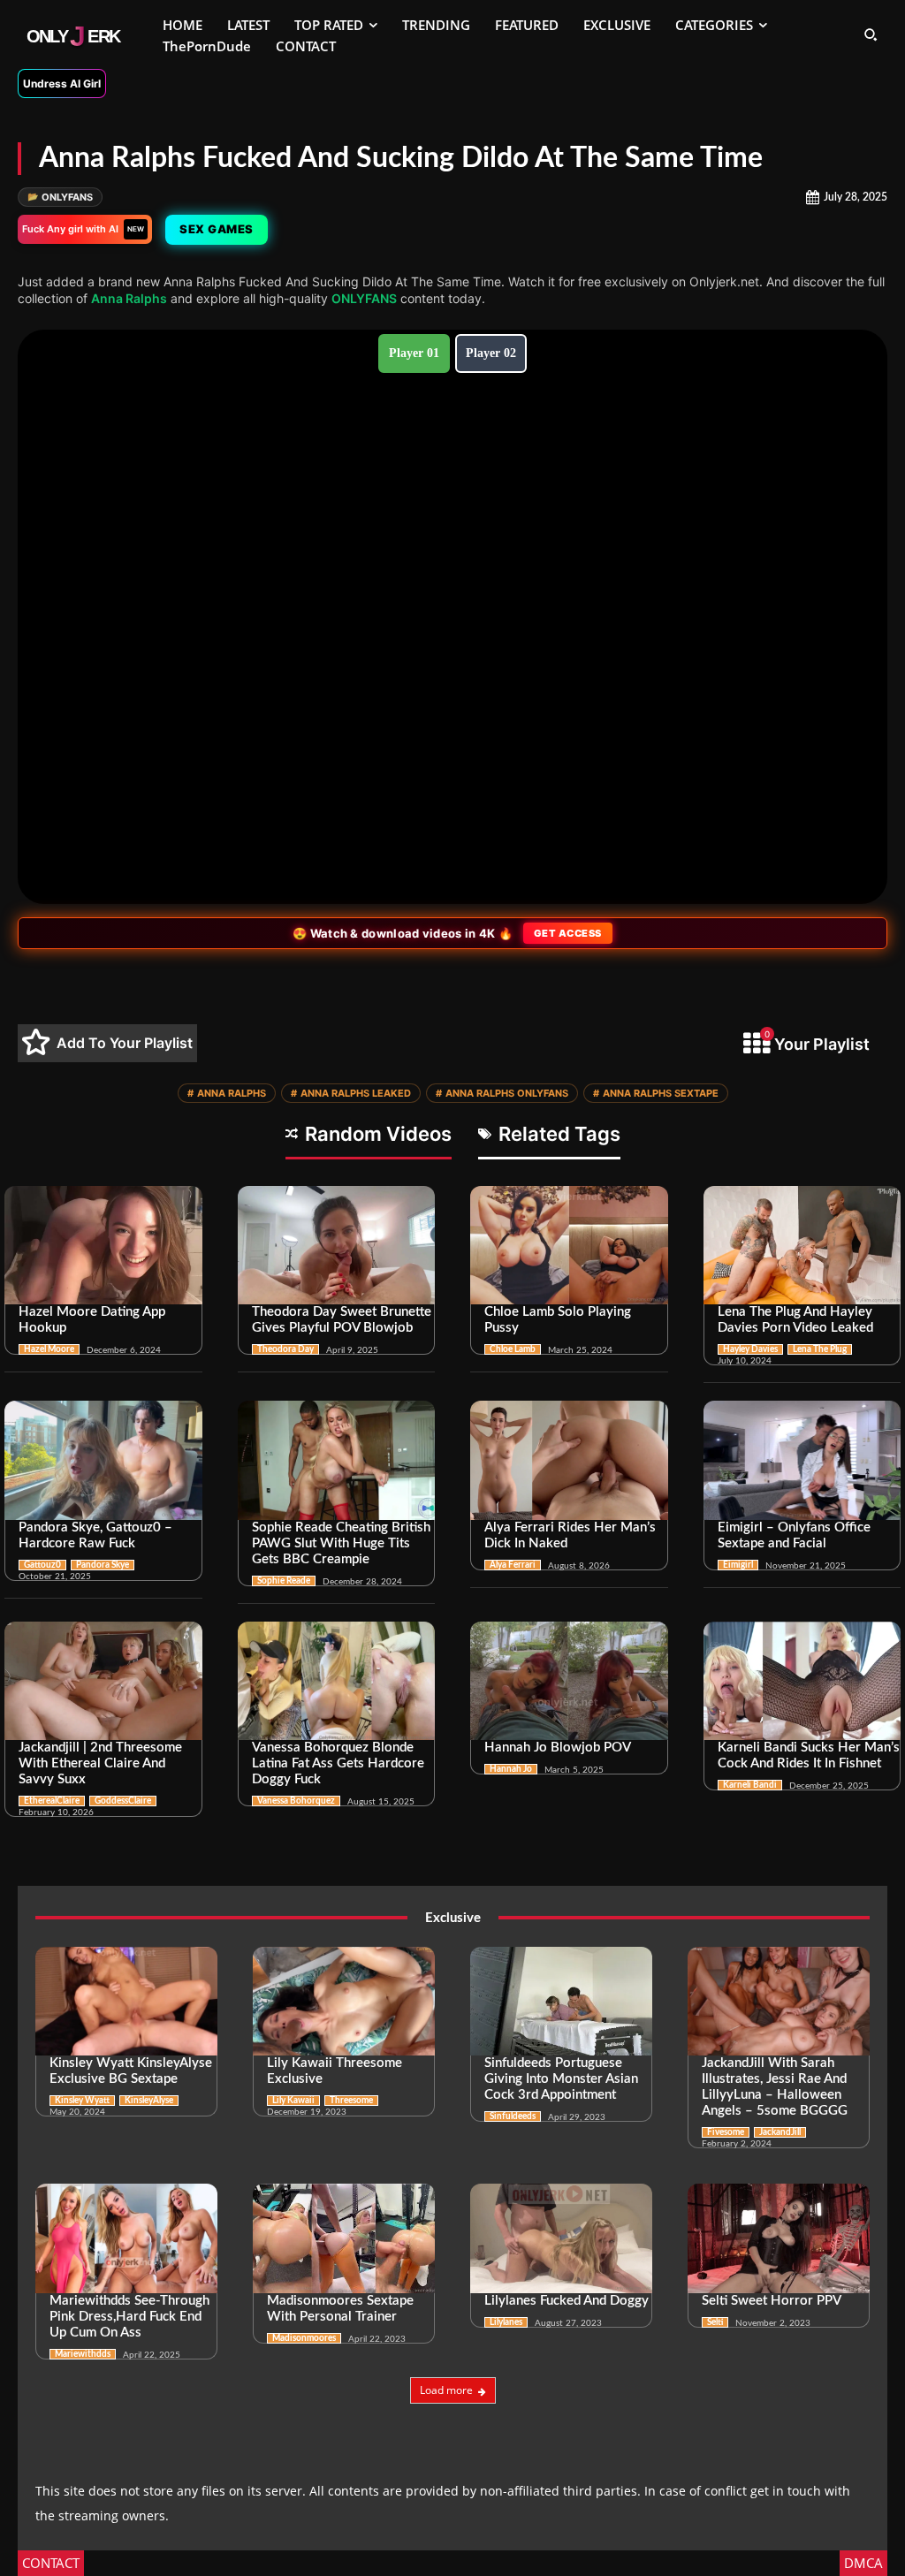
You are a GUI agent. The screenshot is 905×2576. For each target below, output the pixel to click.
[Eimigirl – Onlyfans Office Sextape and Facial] (802, 1460)
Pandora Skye (103, 1565)
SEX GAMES (217, 229)
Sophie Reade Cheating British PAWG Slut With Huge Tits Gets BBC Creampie (341, 1543)
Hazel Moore (49, 1349)
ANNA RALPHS (227, 1093)
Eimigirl (738, 1565)
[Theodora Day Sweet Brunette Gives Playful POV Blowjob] (337, 1245)
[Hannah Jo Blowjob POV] (569, 1681)
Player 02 (491, 353)
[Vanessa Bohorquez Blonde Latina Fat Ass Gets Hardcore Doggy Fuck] (337, 1681)
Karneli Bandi (750, 1785)
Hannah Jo (511, 1769)
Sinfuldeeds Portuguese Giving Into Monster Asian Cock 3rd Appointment (561, 2079)
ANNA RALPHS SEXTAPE (656, 1093)
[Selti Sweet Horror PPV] (779, 2238)
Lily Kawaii (293, 2101)
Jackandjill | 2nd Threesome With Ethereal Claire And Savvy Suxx (100, 1763)
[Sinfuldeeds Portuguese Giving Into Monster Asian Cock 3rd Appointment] (561, 2002)
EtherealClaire (52, 1801)
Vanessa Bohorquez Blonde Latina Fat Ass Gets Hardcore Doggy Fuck (338, 1763)
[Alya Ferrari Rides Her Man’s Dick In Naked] (569, 1460)
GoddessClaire (123, 1801)
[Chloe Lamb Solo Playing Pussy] (569, 1245)
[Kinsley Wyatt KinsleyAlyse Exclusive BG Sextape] (126, 2002)
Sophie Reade (284, 1581)
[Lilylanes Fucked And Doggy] (561, 2238)
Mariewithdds (83, 2354)
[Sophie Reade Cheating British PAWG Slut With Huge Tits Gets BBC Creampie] (337, 1460)
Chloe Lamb (513, 1349)
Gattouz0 (42, 1565)
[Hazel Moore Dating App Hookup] (103, 1245)
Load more (446, 2390)
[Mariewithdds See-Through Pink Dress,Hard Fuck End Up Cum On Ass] (126, 2238)
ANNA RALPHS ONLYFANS (502, 1093)
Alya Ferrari (513, 1565)
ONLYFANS (60, 197)
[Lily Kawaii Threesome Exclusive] (344, 2002)
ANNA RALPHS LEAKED (351, 1093)
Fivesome (726, 2132)
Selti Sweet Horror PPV (772, 2301)
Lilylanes (506, 2322)
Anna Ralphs (129, 298)
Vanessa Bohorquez (296, 1801)
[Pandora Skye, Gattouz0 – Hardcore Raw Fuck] (103, 1460)
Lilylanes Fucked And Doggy (567, 2301)
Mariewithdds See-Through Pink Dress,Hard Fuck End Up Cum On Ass (129, 2317)
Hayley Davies (750, 1349)
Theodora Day (285, 1349)
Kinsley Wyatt (82, 2101)
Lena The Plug (820, 1349)
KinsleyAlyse (149, 2101)
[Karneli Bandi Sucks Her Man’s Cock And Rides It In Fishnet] (802, 1681)
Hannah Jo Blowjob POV (558, 1748)
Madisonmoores (304, 2338)
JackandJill (780, 2132)
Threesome (351, 2101)
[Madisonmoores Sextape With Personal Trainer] (344, 2238)
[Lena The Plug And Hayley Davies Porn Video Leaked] (802, 1245)
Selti (715, 2322)
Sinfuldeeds (513, 2116)
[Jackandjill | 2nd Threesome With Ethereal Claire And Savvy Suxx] (103, 1681)
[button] (871, 34)
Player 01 (414, 353)
